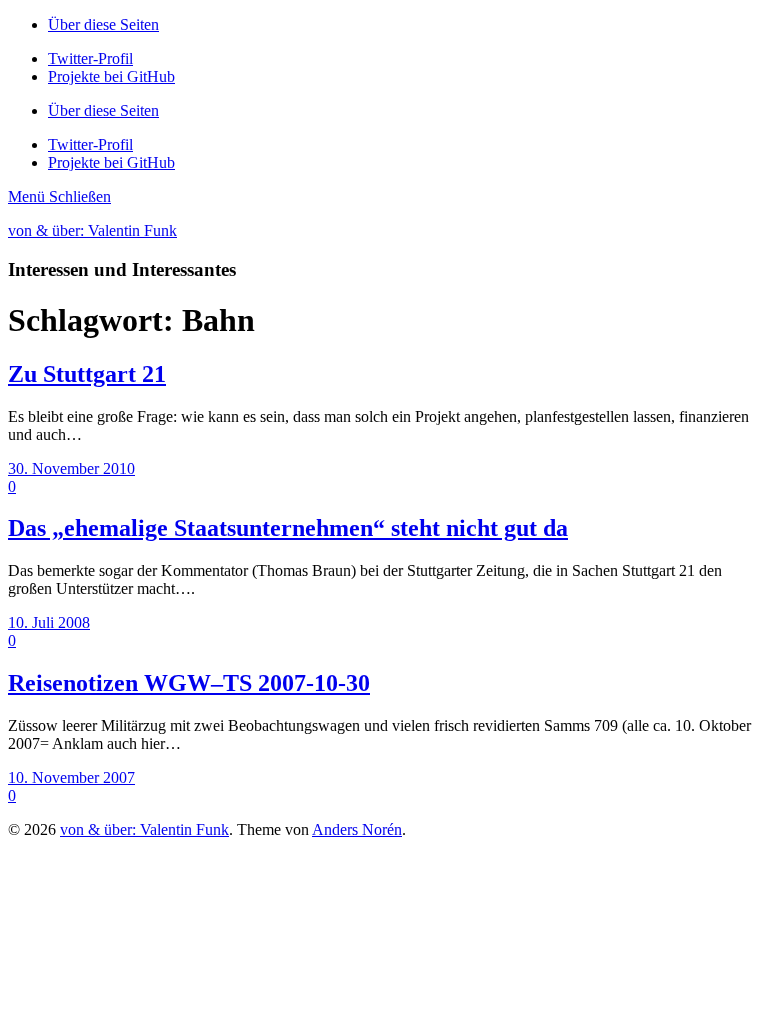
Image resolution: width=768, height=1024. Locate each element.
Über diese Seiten (103, 24)
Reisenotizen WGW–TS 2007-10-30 (189, 683)
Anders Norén (357, 829)
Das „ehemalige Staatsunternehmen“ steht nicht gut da (288, 528)
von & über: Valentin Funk (92, 230)
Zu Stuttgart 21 (87, 374)
